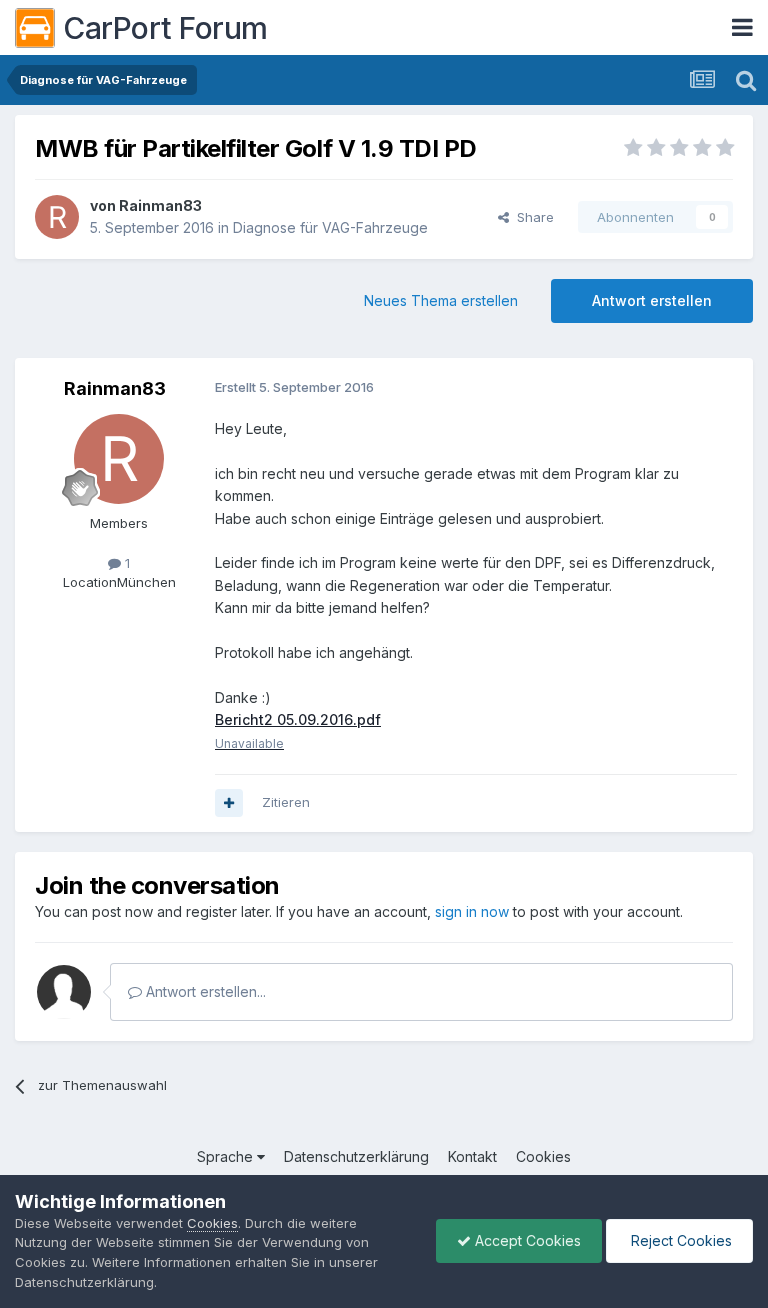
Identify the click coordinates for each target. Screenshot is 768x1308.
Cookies (543, 1156)
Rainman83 (160, 205)
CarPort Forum (165, 28)
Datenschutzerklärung (356, 1156)
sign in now (472, 911)
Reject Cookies (679, 1240)
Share (531, 217)
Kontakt (472, 1156)
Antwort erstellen (652, 300)
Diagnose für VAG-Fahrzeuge (330, 227)
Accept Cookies (526, 1240)
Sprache (227, 1156)
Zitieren (286, 802)
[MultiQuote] (229, 803)
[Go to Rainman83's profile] (57, 217)
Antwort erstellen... (204, 991)
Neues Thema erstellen (441, 300)
